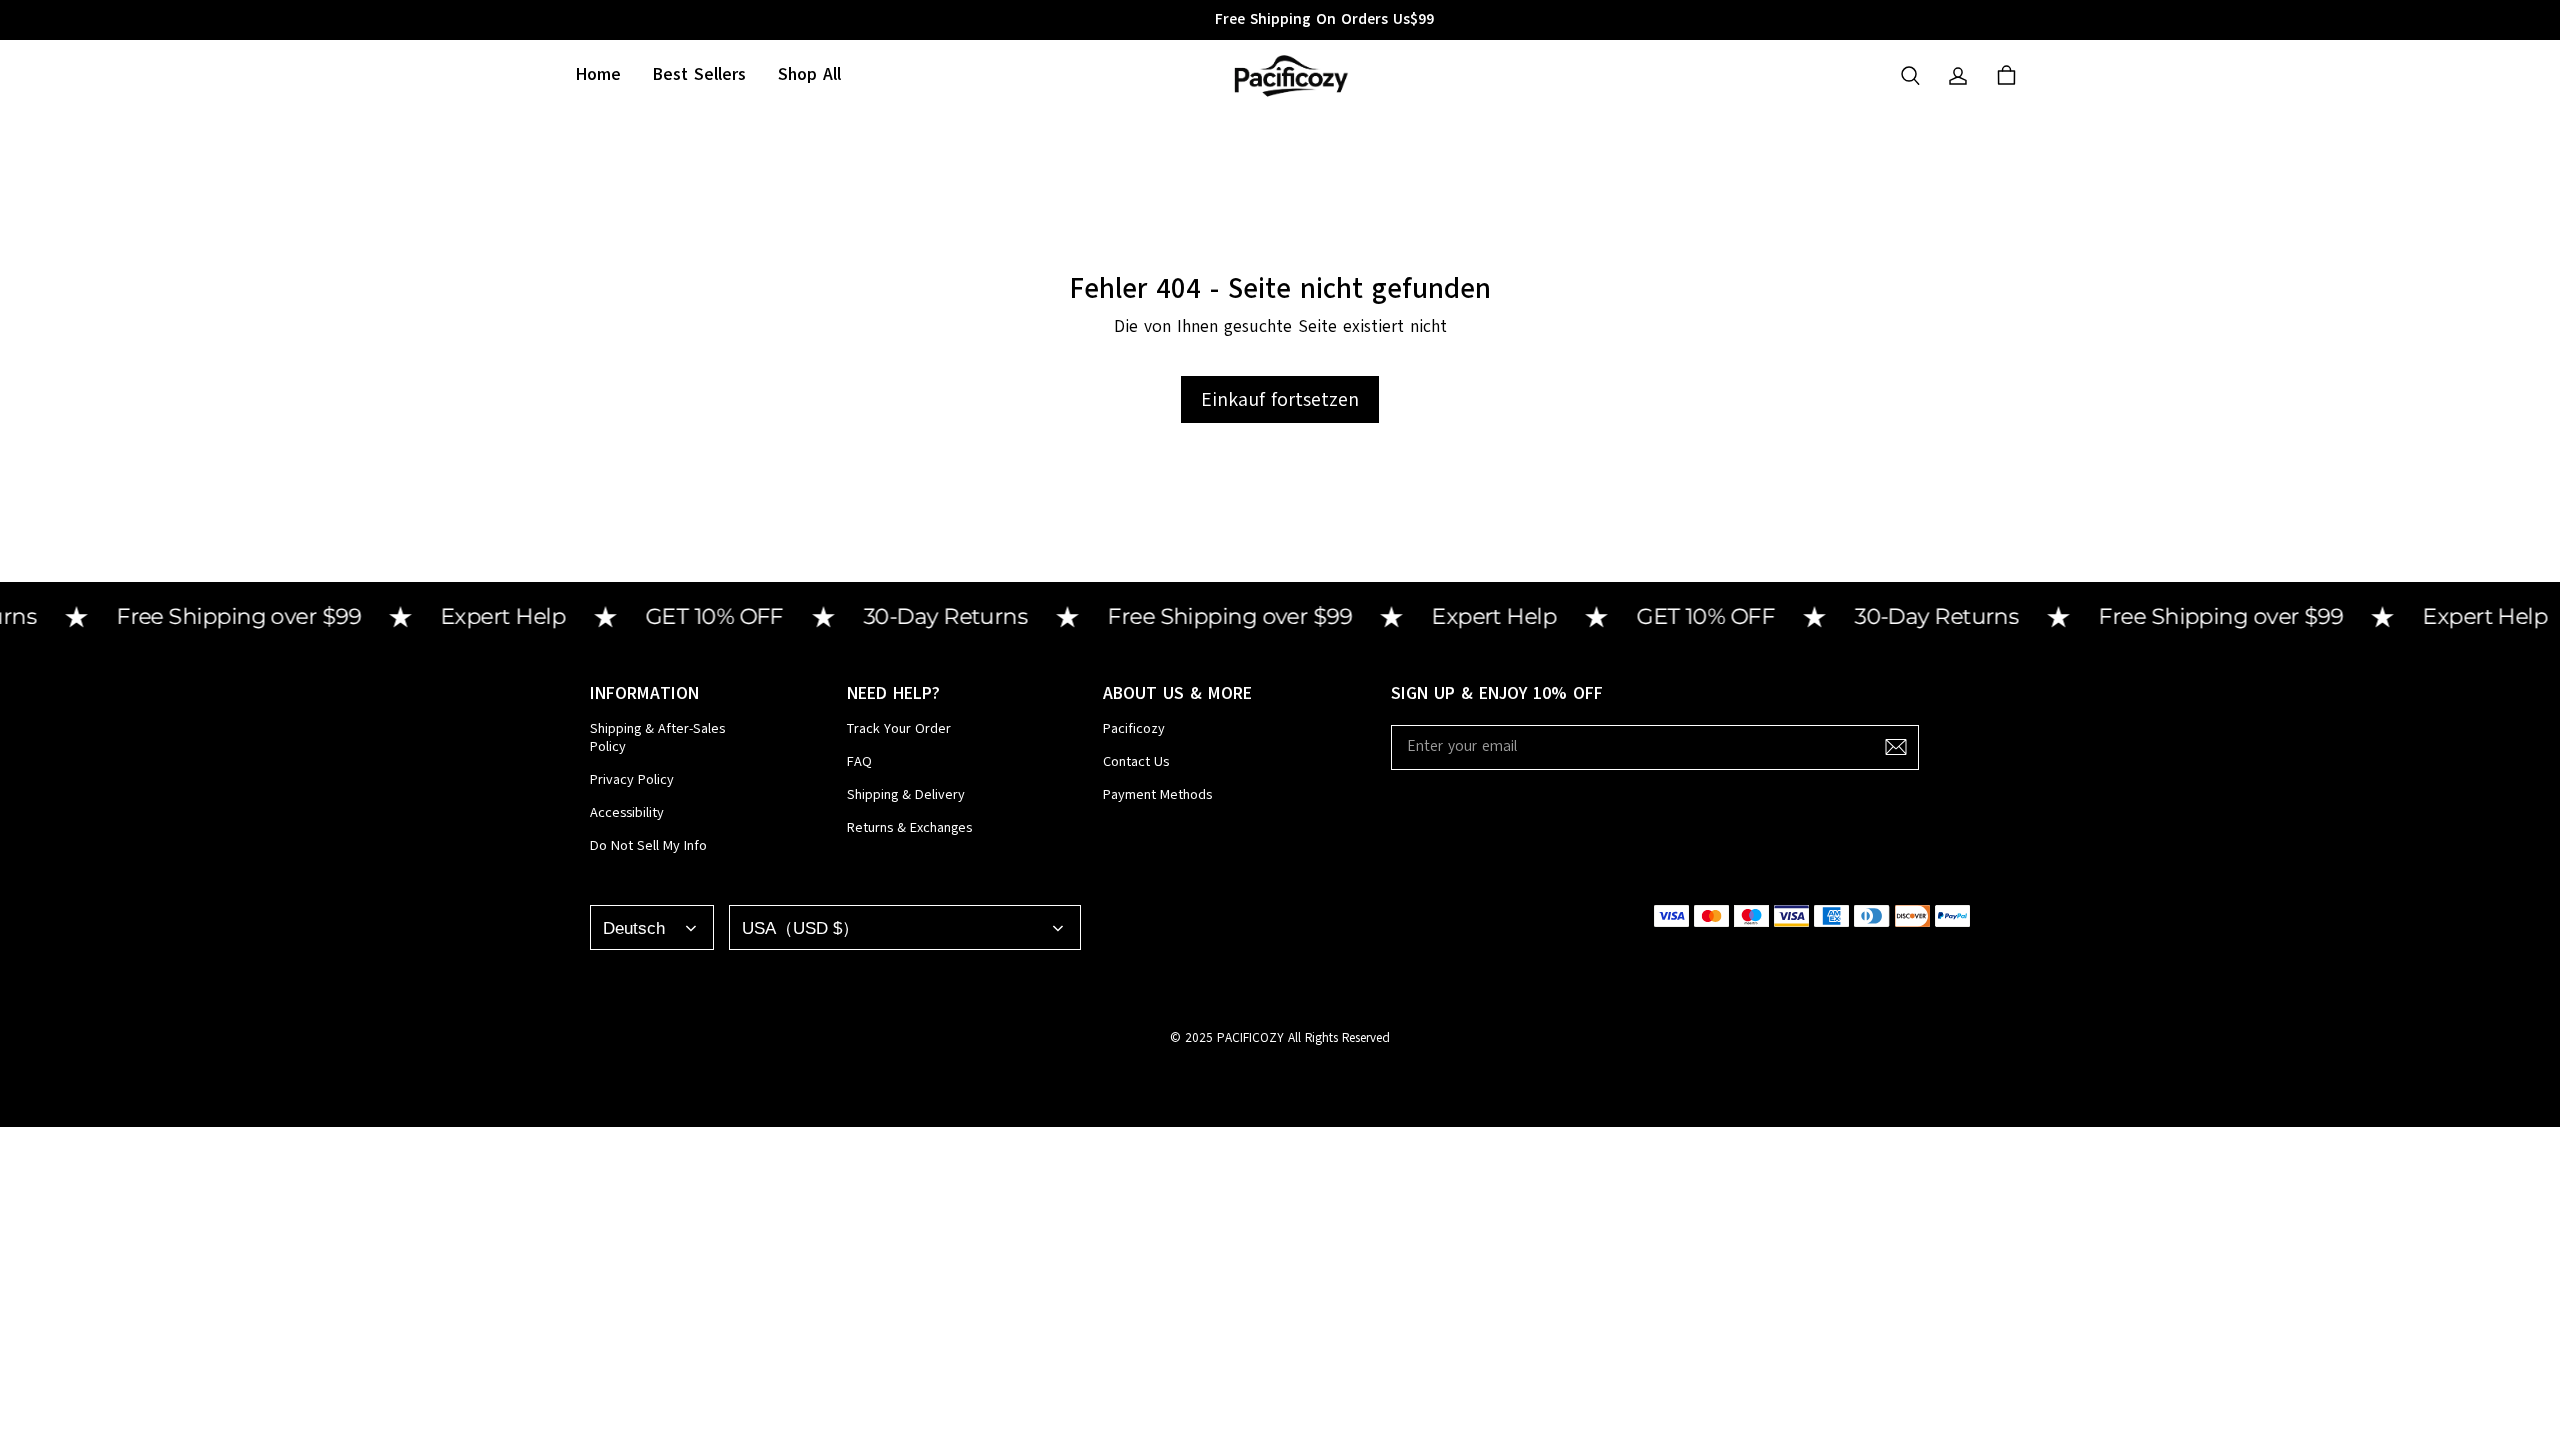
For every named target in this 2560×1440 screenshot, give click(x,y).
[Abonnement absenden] (1896, 747)
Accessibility (627, 813)
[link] (809, 75)
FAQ (859, 762)
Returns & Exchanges (909, 828)
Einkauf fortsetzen (1280, 399)
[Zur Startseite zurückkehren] (1290, 75)
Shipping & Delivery (906, 795)
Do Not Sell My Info (648, 846)
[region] (1280, 20)
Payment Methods (1157, 795)
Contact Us (1136, 762)
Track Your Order (899, 729)
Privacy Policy (632, 780)
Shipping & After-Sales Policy (657, 738)
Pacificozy (1134, 729)
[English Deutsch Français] (652, 927)
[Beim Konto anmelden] (1958, 76)
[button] (1910, 76)
